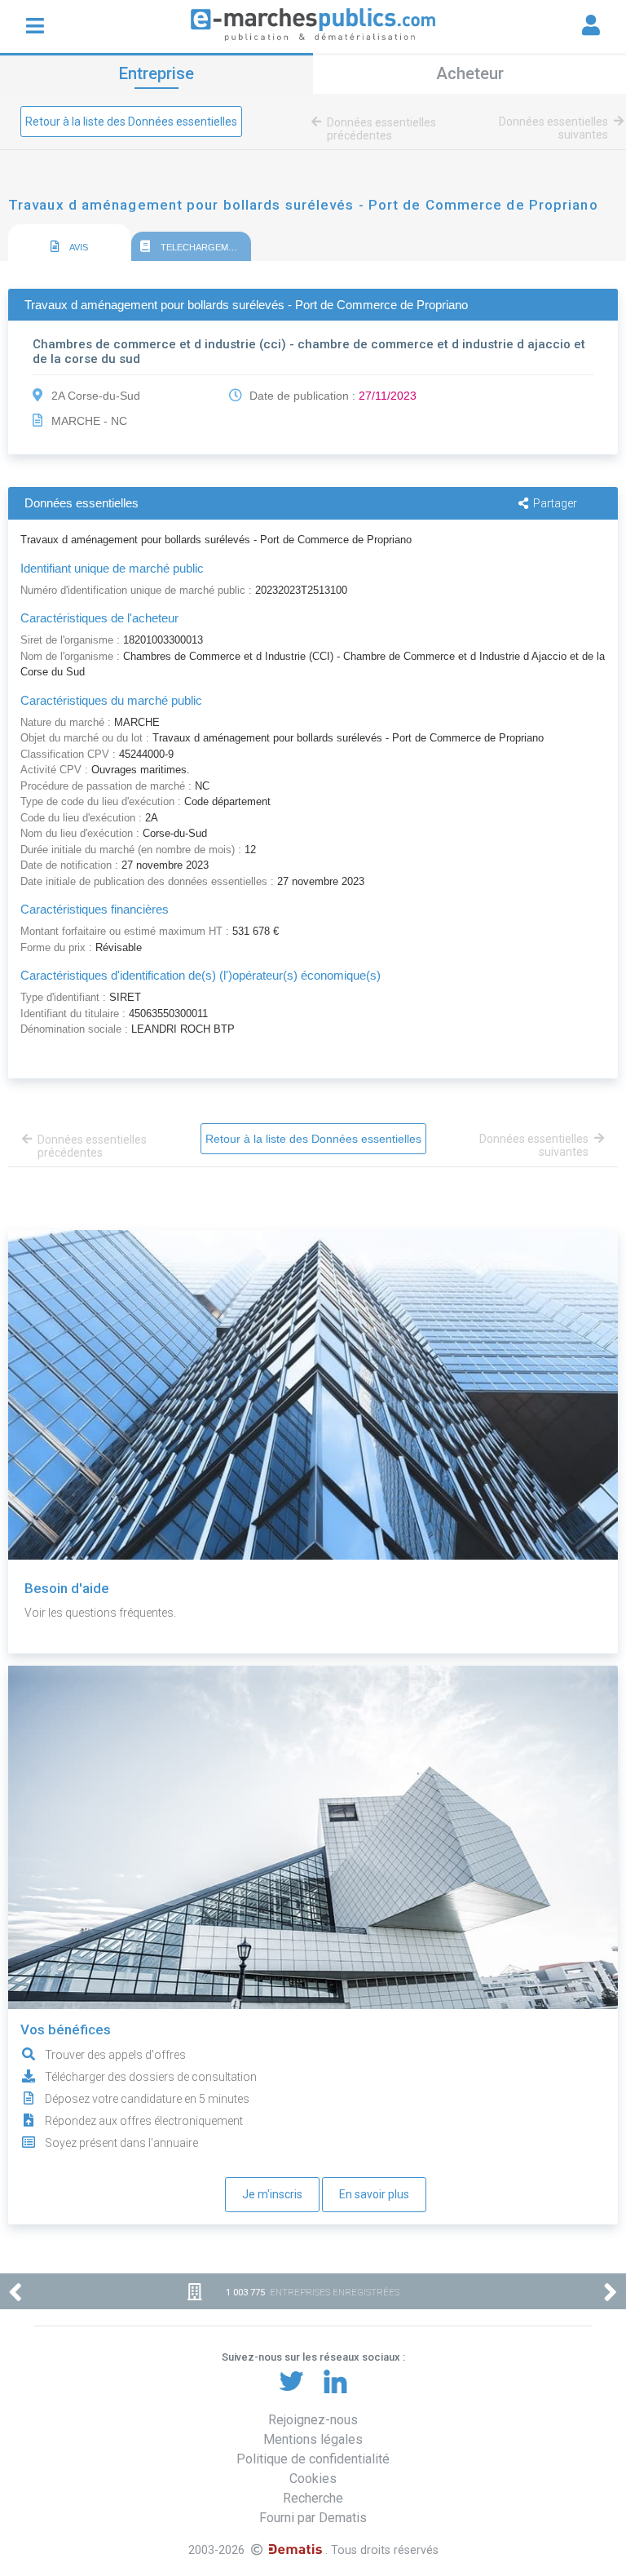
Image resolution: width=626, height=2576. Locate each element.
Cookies (313, 2479)
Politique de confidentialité (313, 2459)
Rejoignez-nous (313, 2420)
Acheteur (470, 73)
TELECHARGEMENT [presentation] (202, 247)
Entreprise (156, 73)
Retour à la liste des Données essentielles (131, 122)
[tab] (69, 243)
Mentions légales (313, 2439)
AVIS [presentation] (78, 247)
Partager (555, 503)
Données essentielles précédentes (381, 129)
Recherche (313, 2498)
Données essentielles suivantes (553, 128)
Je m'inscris (272, 2194)
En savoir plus (374, 2194)
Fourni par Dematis (313, 2518)
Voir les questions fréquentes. (100, 1613)
